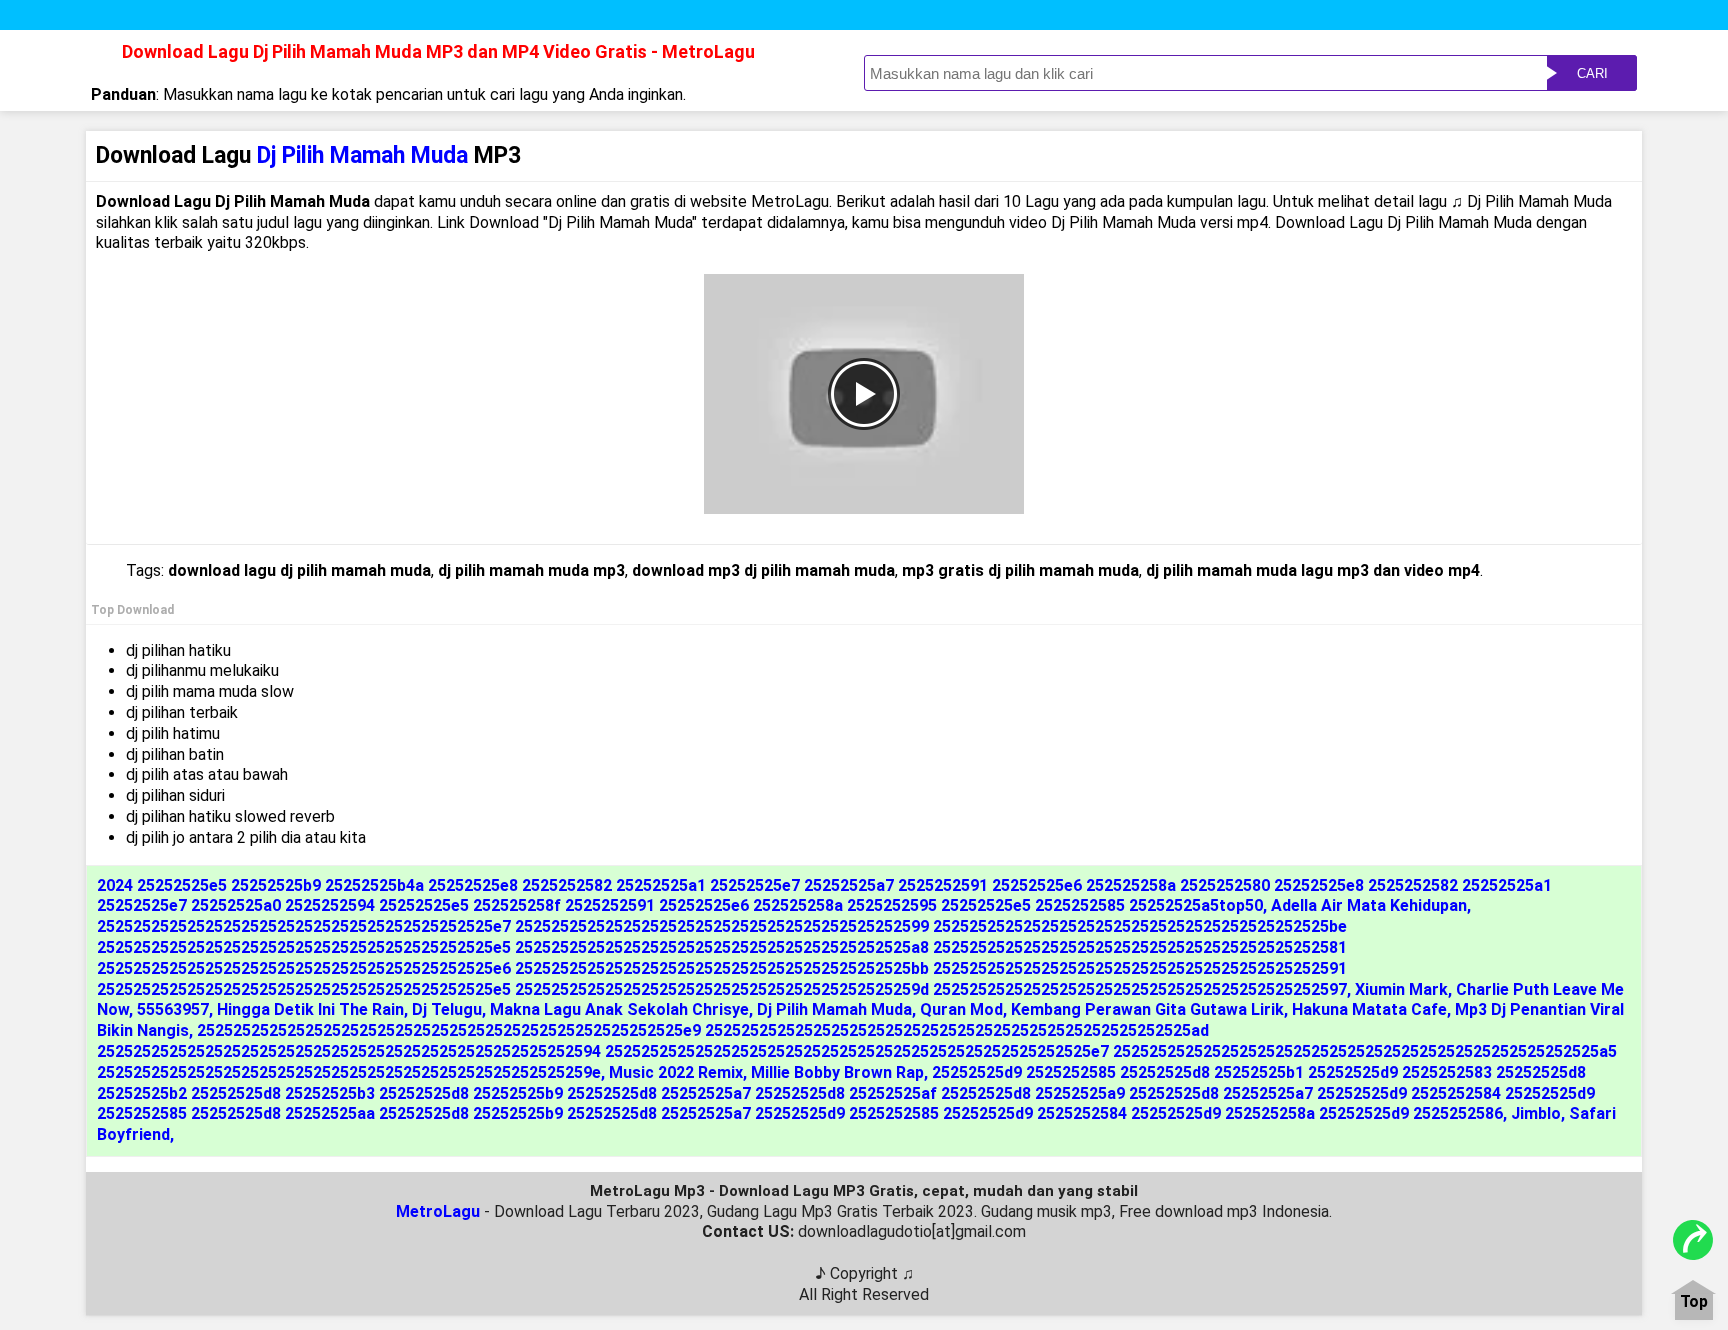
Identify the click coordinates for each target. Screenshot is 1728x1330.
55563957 (173, 1009)
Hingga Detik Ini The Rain (310, 1009)
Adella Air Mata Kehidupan (1369, 905)
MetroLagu (438, 1211)
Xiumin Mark (1401, 989)
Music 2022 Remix (676, 1072)
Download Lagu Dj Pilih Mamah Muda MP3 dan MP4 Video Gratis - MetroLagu (438, 51)
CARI (1592, 73)
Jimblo (1536, 1113)
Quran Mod (961, 1009)
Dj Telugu (447, 1009)
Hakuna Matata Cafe (1369, 1009)
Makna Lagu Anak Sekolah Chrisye (619, 1009)
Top (1694, 1302)
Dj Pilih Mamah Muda (834, 1009)
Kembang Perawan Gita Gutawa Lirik (1147, 1009)
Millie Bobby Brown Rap (837, 1072)
